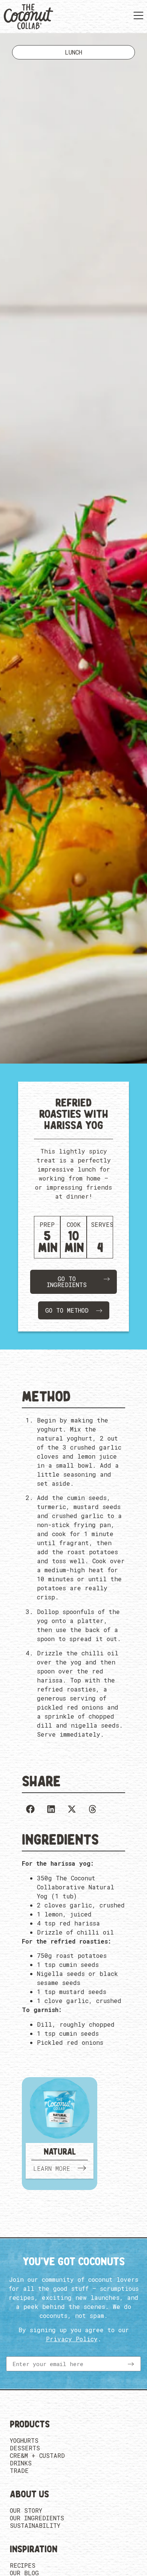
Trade (19, 2471)
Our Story (26, 2511)
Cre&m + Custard (37, 2456)
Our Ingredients (37, 2518)
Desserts (25, 2448)
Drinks (21, 2463)
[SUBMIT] (131, 2364)
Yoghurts (24, 2441)
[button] (30, 1809)
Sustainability (35, 2526)
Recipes (23, 2565)
